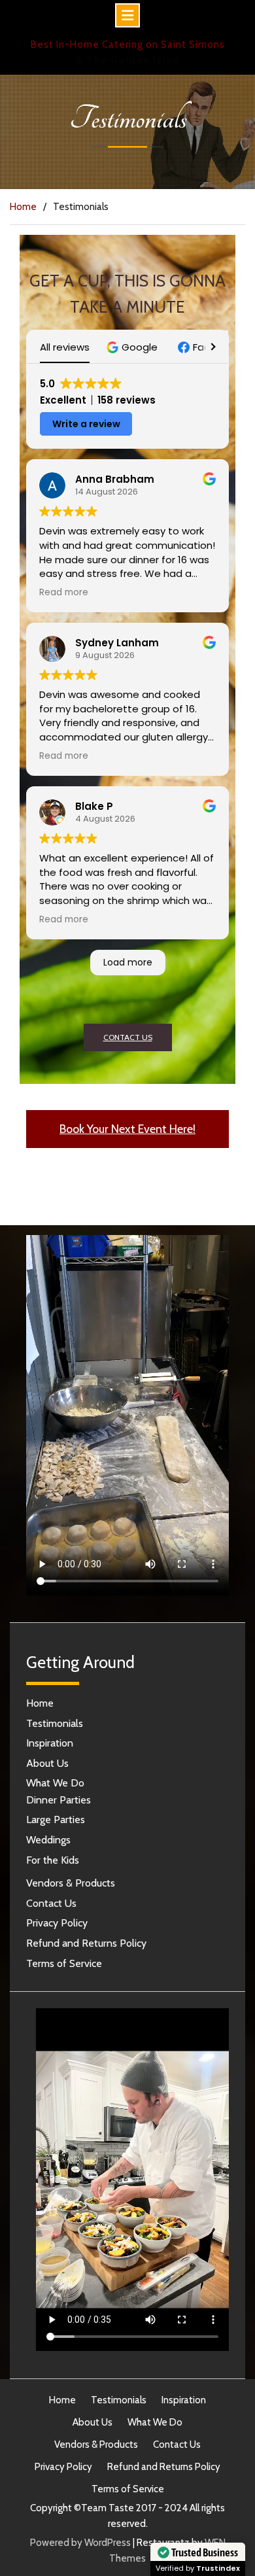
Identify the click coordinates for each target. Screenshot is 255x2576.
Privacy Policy (57, 1923)
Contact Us (51, 1903)
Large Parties (56, 1819)
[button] (134, 347)
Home (40, 1703)
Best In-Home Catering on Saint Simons (128, 44)
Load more (128, 962)
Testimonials (55, 1723)
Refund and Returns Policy (86, 1943)
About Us (47, 1763)
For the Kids (53, 1860)
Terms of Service (64, 1963)
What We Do (55, 1783)
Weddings (48, 1840)
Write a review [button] (86, 424)
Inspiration (50, 1743)
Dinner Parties (59, 1800)
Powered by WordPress (80, 2543)
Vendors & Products (71, 1883)
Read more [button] (64, 593)
